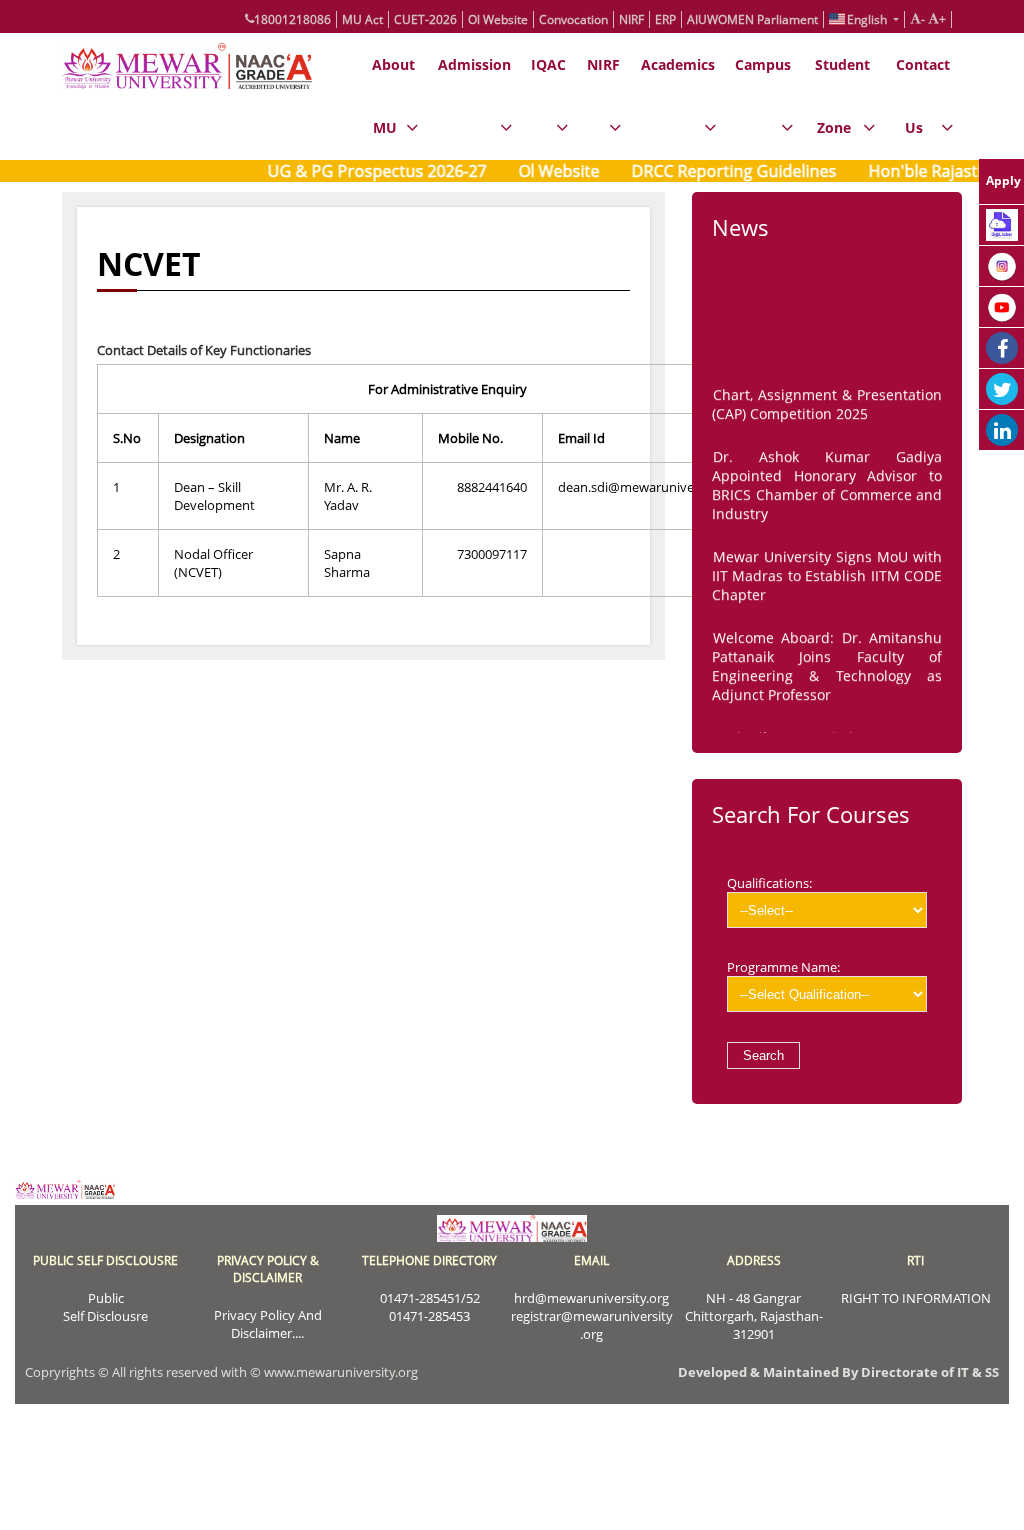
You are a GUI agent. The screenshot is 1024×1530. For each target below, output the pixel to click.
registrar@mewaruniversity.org (592, 1325)
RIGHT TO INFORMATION (916, 1298)
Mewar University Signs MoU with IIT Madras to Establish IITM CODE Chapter (827, 569)
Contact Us (923, 96)
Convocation (573, 19)
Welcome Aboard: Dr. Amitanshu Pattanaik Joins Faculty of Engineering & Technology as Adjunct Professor (827, 660)
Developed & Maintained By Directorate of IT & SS (838, 1372)
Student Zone (842, 96)
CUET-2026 (425, 19)
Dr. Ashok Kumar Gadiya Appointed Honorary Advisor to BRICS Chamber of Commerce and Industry (827, 479)
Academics (678, 64)
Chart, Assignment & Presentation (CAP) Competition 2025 (827, 398)
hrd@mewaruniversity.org (591, 1298)
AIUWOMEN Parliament (752, 19)
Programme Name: (783, 967)
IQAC (548, 64)
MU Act (362, 19)
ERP (665, 19)
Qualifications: (769, 883)
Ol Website (498, 19)
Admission (474, 64)
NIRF (631, 19)
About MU (393, 96)
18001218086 (292, 19)
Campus (763, 64)
